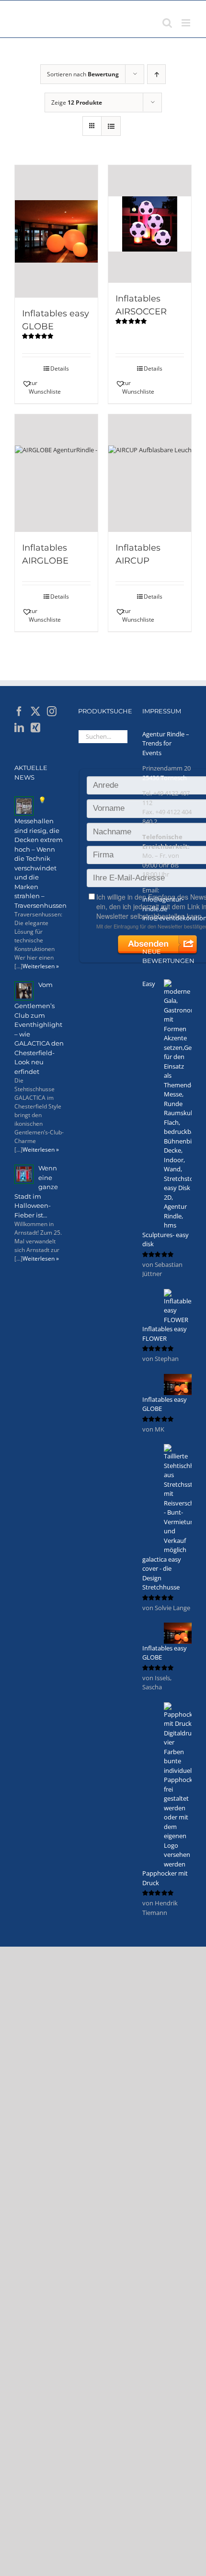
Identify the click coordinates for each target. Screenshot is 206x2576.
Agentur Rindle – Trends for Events (166, 743)
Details (60, 368)
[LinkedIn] (19, 728)
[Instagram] (52, 711)
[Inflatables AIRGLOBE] (56, 473)
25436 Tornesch (165, 778)
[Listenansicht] (111, 126)
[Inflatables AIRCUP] (150, 473)
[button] (39, 387)
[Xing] (35, 728)
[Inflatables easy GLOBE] (56, 231)
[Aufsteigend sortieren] (156, 74)
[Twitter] (35, 711)
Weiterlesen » (41, 966)
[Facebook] (19, 711)
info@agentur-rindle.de (163, 904)
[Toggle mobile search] (167, 23)
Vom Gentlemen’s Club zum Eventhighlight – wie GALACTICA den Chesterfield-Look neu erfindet (39, 1028)
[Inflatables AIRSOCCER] (150, 224)
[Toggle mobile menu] (187, 23)
